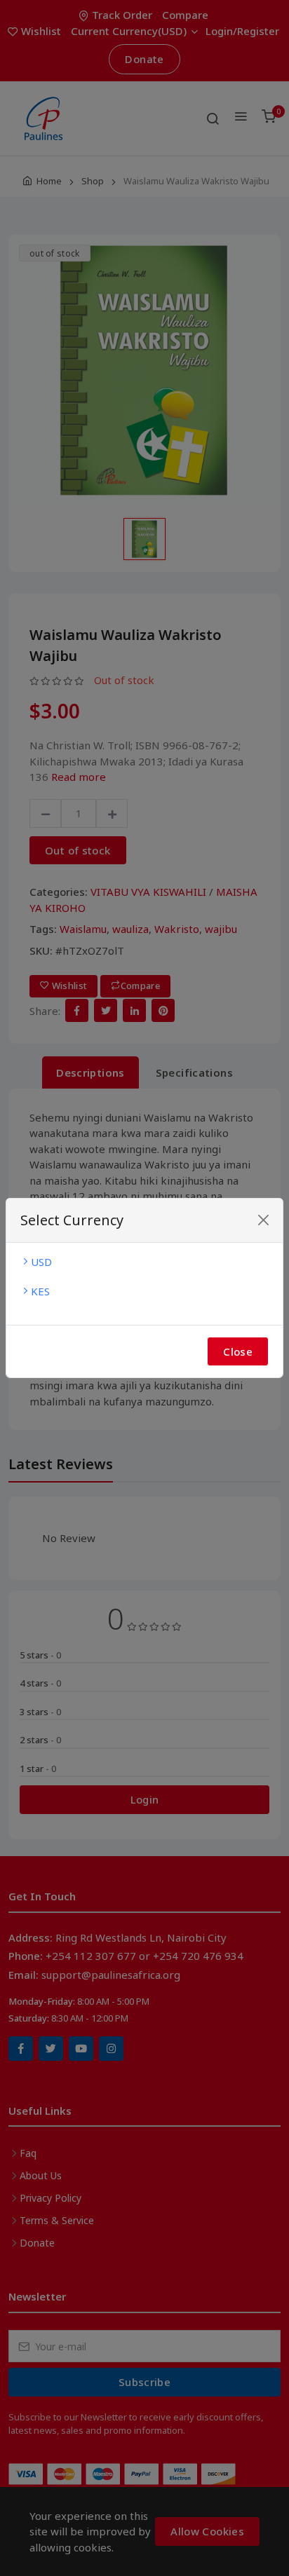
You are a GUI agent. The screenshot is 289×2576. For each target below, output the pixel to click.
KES (40, 1291)
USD (41, 1262)
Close (238, 1351)
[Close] (263, 1220)
